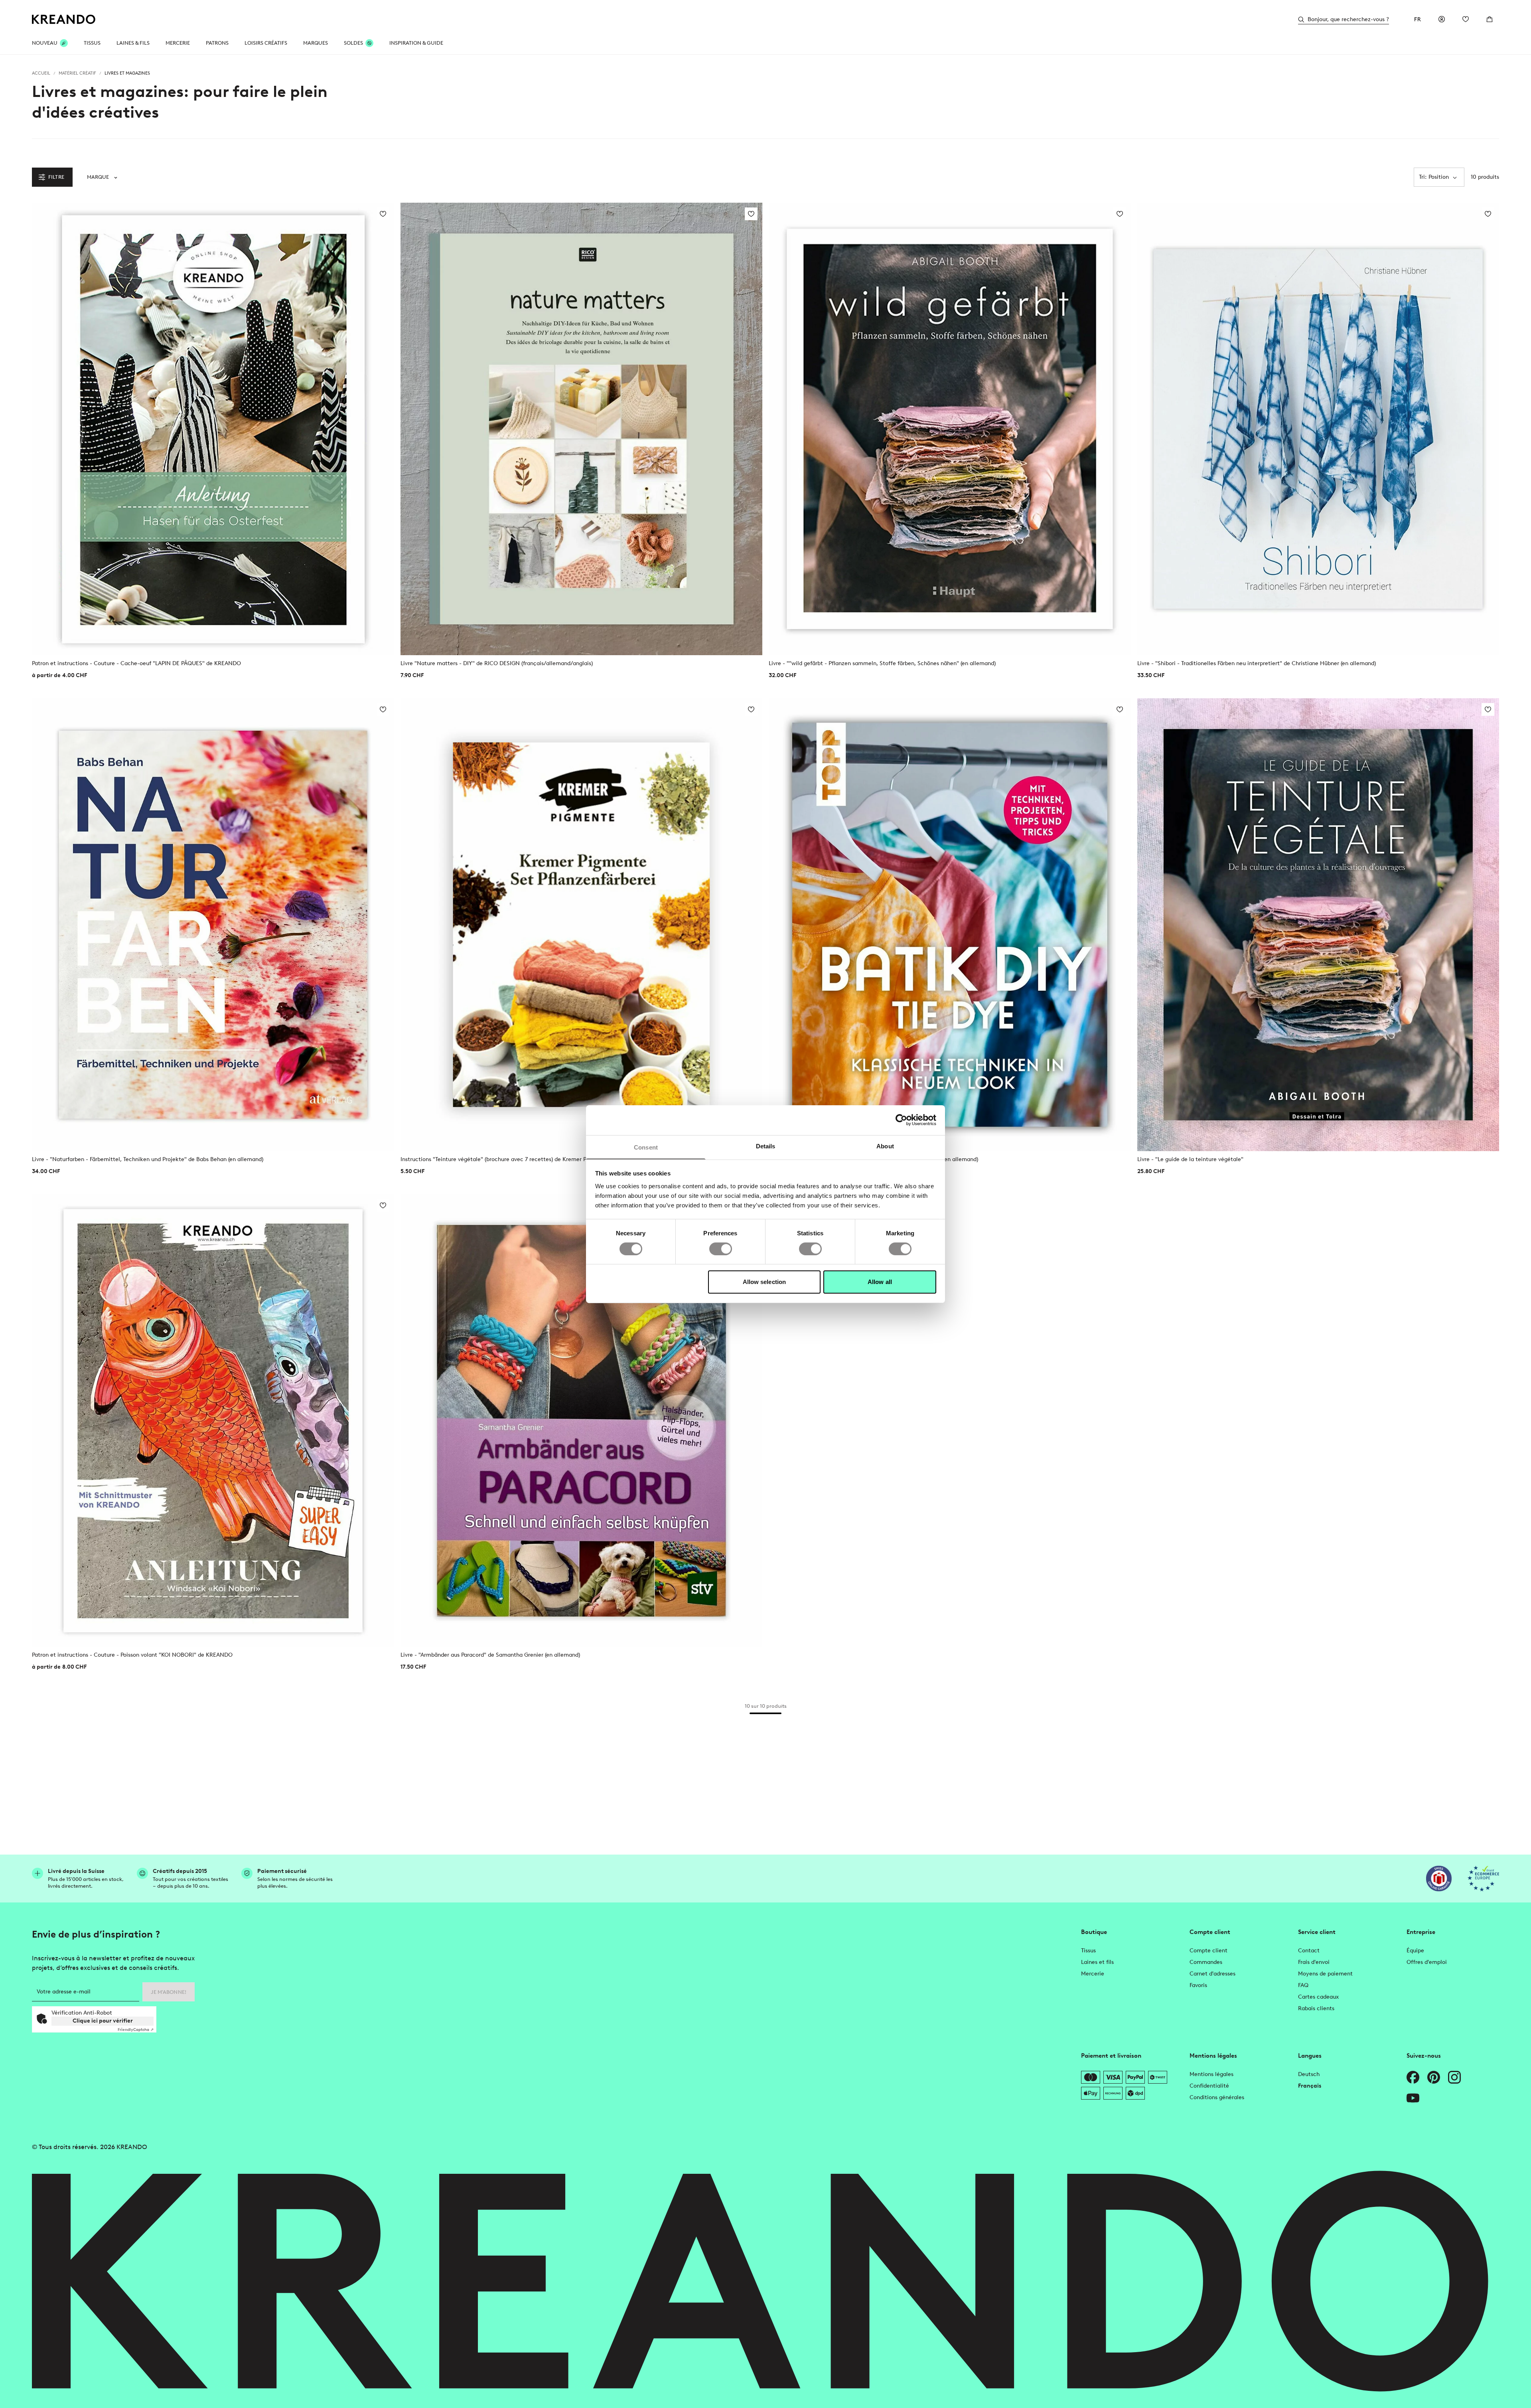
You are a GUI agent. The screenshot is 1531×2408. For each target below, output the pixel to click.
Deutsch (1309, 2074)
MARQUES (316, 43)
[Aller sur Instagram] (1454, 2077)
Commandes (1206, 1962)
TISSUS (92, 43)
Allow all (880, 1282)
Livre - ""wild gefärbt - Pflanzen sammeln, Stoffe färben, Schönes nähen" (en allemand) (882, 663)
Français (1310, 2086)
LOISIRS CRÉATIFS (266, 43)
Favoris (1198, 1985)
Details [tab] (766, 1146)
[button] (102, 177)
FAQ (1303, 1985)
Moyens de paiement (1325, 1974)
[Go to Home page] (64, 19)
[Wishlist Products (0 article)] (1466, 19)
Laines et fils (1097, 1962)
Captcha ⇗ (136, 2030)
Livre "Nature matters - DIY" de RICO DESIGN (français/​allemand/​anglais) (497, 663)
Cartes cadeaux (1318, 1997)
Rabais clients (1316, 2008)
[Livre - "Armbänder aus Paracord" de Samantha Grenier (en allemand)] (582, 1420)
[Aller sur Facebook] (1413, 2077)
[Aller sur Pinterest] (1434, 2077)
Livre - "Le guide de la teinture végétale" (1190, 1159)
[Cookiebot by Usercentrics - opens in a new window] (901, 1120)
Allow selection (765, 1282)
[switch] (721, 1249)
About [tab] (885, 1146)
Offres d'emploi (1427, 1962)
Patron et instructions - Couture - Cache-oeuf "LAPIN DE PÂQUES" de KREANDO (136, 663)
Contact (1309, 1951)
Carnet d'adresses (1212, 1974)
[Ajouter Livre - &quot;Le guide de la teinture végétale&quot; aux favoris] (1488, 709)
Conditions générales (1217, 2097)
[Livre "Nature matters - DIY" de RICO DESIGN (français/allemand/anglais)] (582, 429)
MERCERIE (178, 43)
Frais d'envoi (1314, 1962)
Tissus (1088, 1951)
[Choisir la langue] (1418, 19)
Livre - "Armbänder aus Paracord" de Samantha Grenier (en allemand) (490, 1655)
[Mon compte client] (1442, 19)
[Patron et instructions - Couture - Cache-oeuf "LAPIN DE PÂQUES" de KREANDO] (213, 429)
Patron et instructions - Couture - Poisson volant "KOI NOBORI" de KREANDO (132, 1655)
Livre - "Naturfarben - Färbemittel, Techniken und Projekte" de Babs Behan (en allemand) (148, 1159)
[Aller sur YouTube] (1413, 2098)
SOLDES (353, 43)
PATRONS (217, 43)
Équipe (1415, 1951)
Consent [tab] (646, 1147)
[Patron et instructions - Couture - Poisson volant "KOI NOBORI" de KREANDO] (213, 1420)
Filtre (56, 177)
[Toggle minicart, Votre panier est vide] (1490, 19)
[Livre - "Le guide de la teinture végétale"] (1318, 924)
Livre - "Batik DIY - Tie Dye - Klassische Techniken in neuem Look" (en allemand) (873, 1159)
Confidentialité (1209, 2086)
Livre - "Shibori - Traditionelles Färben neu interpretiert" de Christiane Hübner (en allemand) (1257, 663)
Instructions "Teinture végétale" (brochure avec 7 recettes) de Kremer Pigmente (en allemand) (523, 1159)
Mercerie (1093, 1974)
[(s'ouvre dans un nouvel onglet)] (1439, 1879)
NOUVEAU (45, 43)
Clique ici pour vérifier (103, 2021)
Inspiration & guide (416, 43)
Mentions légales (1211, 2074)
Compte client (1208, 1951)
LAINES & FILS (133, 43)
